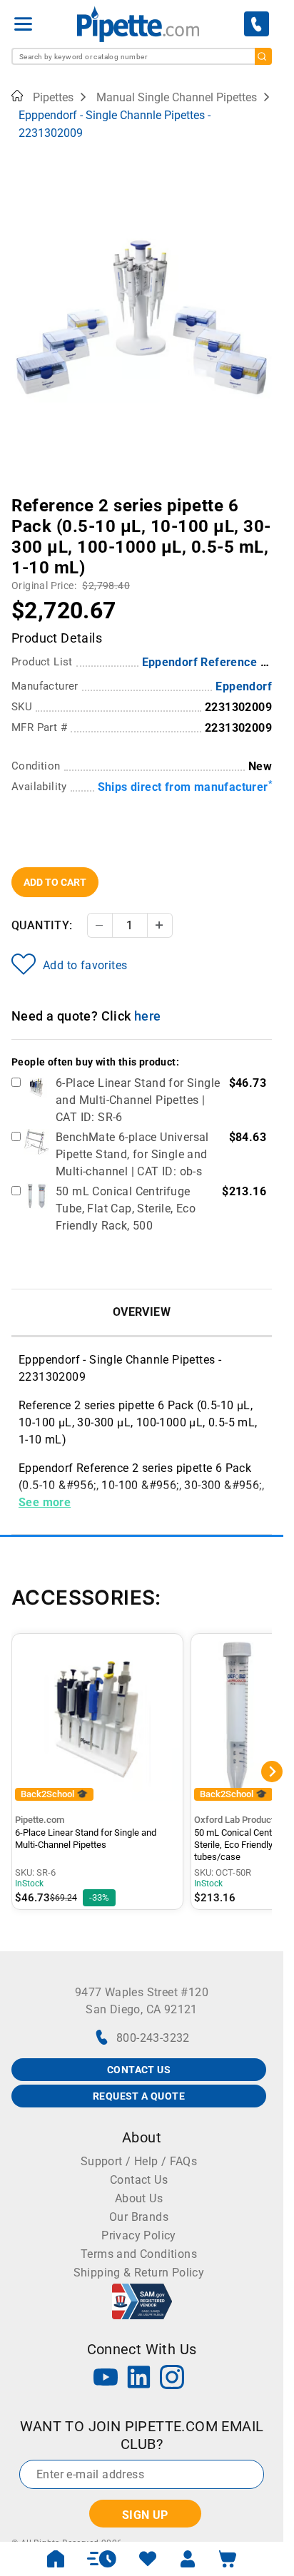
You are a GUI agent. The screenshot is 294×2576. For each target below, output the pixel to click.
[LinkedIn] (139, 2379)
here (148, 1016)
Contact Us (139, 2180)
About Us (139, 2198)
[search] (263, 56)
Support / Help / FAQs (139, 2161)
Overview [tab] (142, 1312)
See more (45, 1502)
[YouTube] (106, 2379)
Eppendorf (244, 686)
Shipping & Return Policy (139, 2273)
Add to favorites (85, 965)
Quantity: (42, 925)
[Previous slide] (22, 496)
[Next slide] (261, 496)
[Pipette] (138, 24)
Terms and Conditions (139, 2254)
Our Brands (139, 2217)
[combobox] (142, 56)
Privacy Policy (139, 2235)
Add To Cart (55, 882)
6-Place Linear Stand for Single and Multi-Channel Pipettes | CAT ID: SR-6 (138, 1100)
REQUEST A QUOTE (139, 2096)
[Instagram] (172, 2379)
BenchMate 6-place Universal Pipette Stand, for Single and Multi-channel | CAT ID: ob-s (132, 1154)
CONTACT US (139, 2070)
